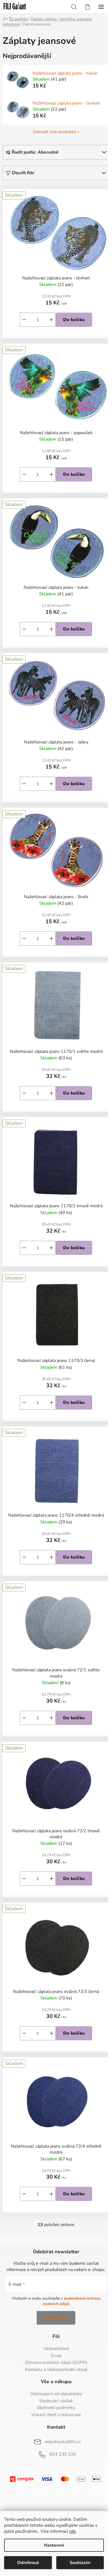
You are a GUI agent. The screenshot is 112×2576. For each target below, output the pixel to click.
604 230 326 (63, 2454)
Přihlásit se (56, 2318)
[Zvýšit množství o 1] (51, 320)
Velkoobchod (56, 2349)
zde (72, 2531)
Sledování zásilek (56, 2401)
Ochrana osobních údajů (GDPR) (56, 2363)
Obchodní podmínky (56, 2408)
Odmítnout (28, 2563)
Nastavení (54, 2545)
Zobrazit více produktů (54, 132)
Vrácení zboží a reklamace (56, 2415)
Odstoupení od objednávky (56, 2394)
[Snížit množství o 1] (24, 320)
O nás (56, 2356)
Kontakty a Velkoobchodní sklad (56, 2370)
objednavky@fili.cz (63, 2442)
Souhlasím (80, 2563)
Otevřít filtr (23, 173)
